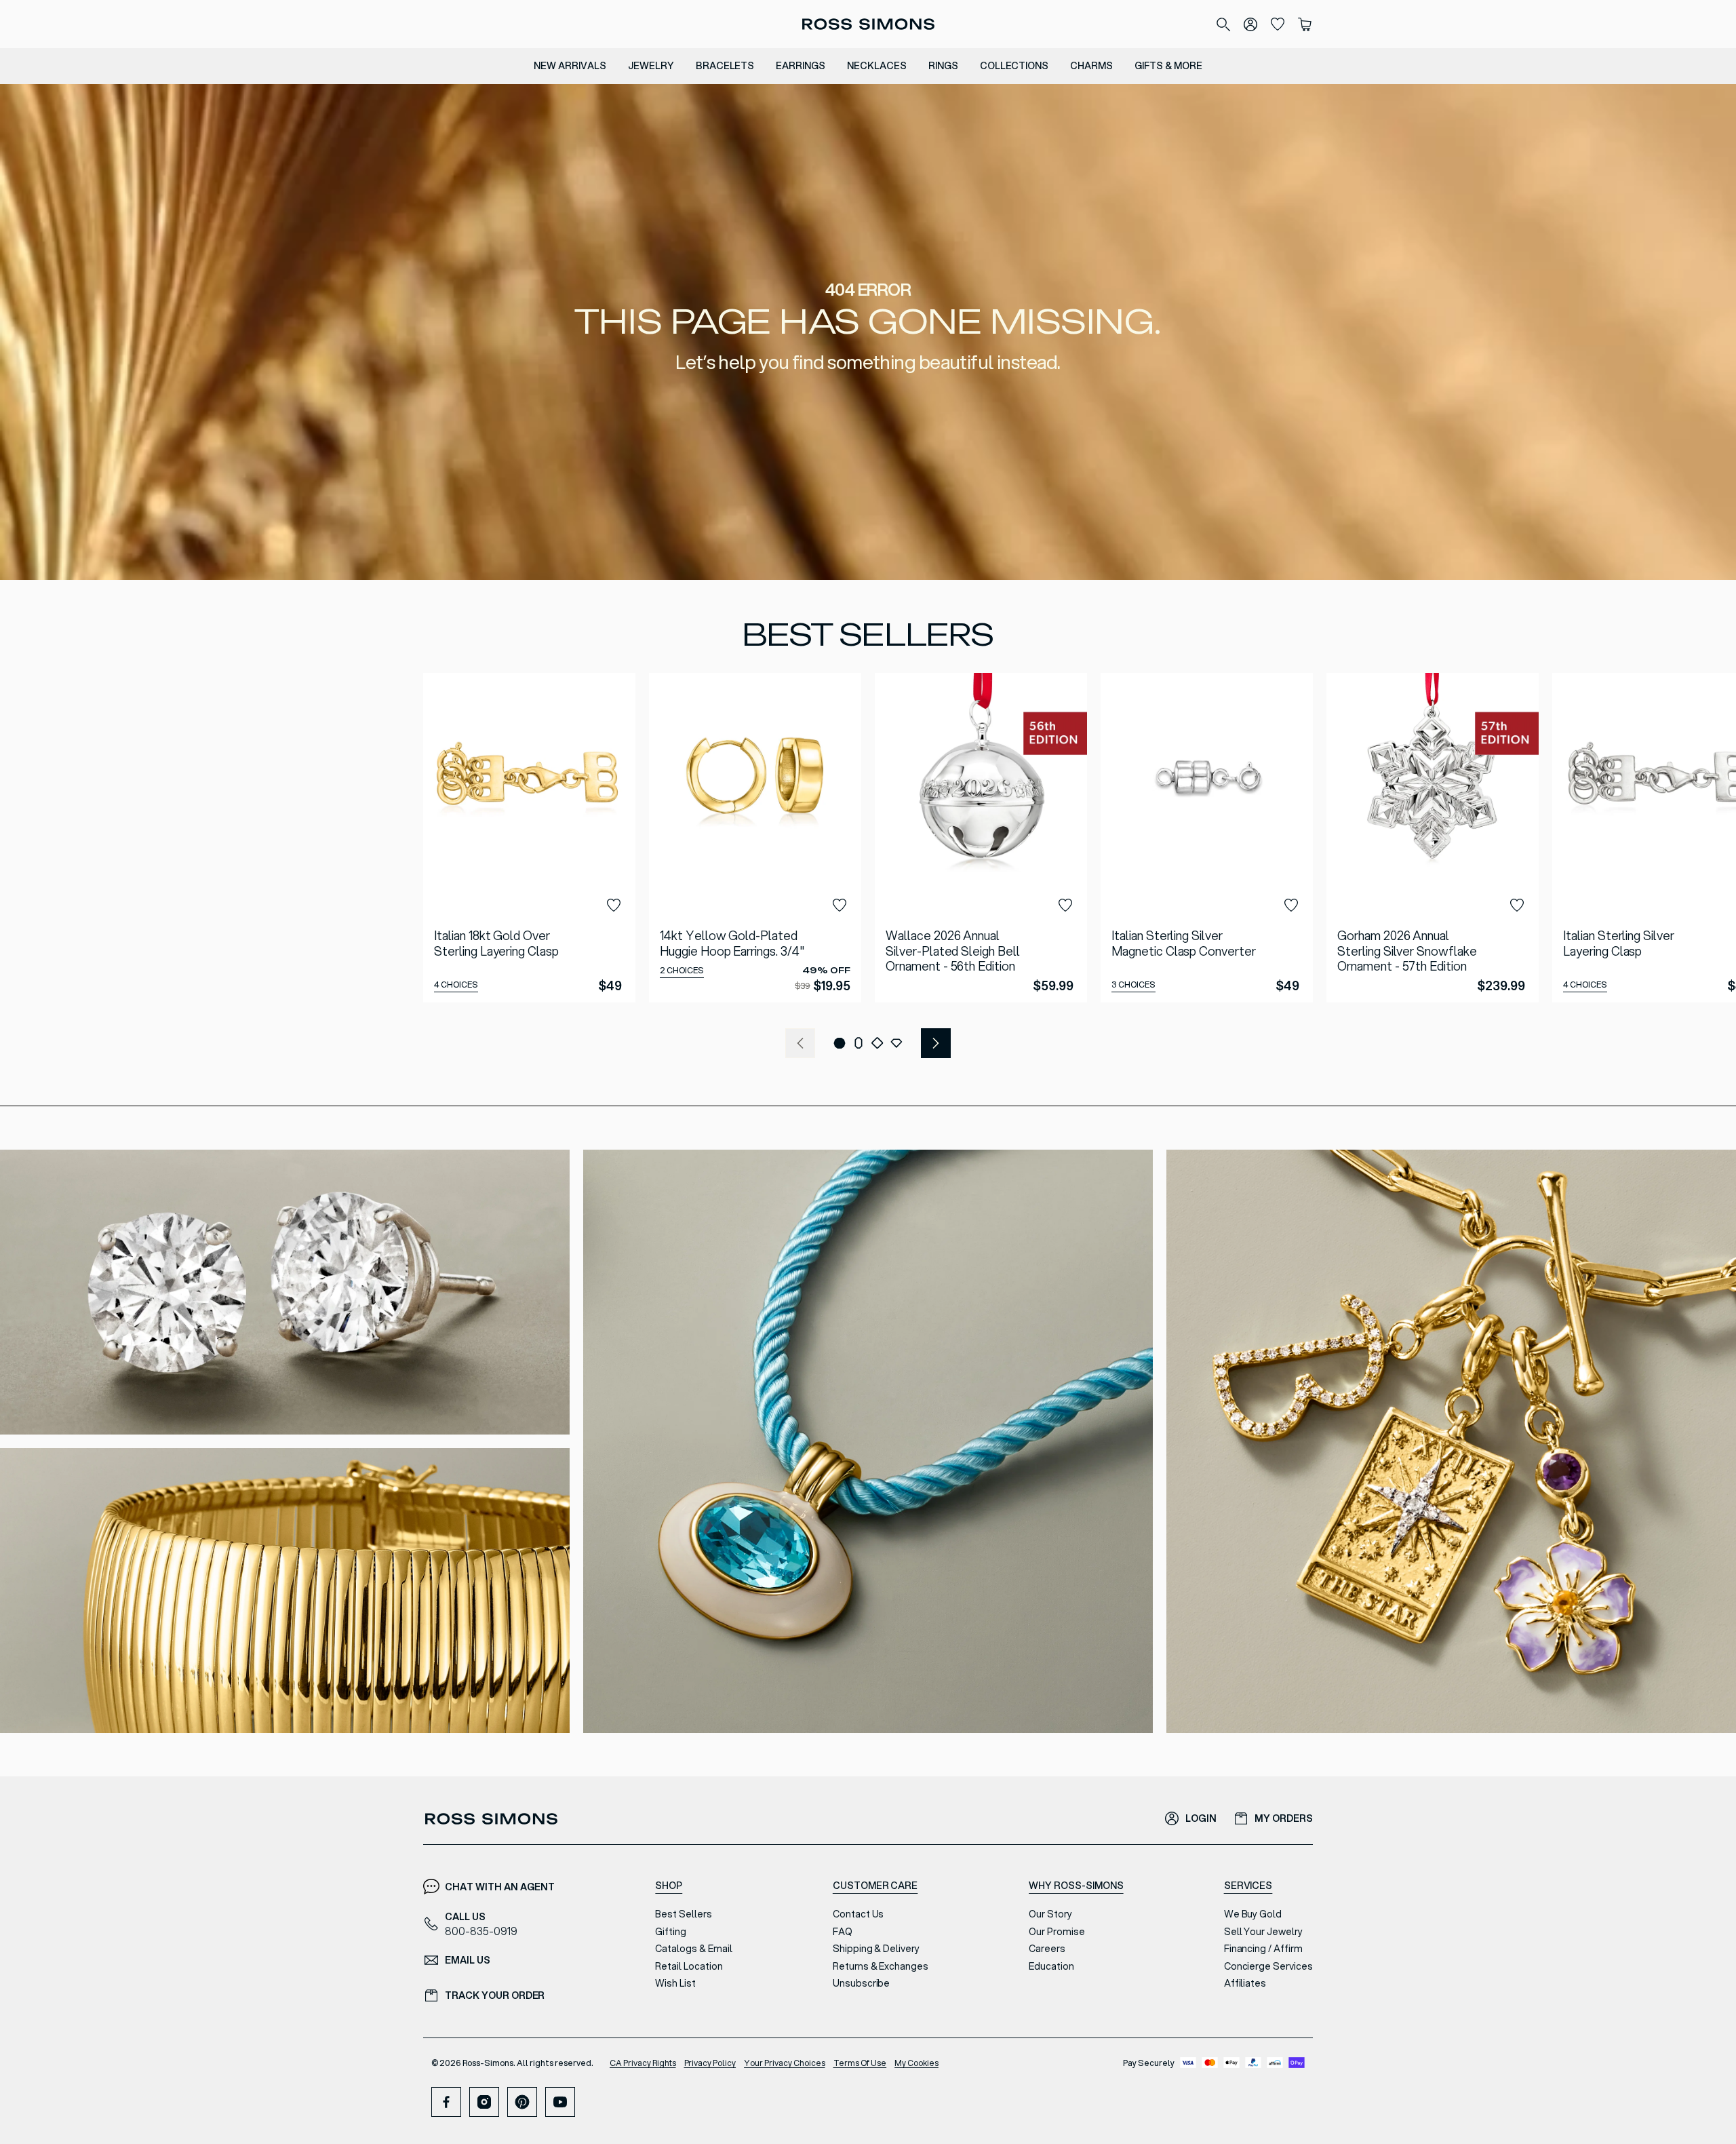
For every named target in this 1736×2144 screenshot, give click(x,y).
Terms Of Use (860, 2063)
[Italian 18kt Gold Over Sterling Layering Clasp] (529, 838)
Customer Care (875, 1886)
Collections (1014, 66)
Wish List (675, 1983)
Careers (1047, 1949)
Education (1051, 1966)
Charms (1091, 66)
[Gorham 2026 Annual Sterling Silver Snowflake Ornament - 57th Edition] (1433, 838)
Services (1248, 1886)
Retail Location (689, 1966)
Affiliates (1245, 1983)
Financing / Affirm (1263, 1949)
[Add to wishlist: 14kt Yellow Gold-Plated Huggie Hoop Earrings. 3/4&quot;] (840, 905)
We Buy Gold (1253, 1914)
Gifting (671, 1932)
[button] (840, 1043)
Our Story (1050, 1914)
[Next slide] (936, 1043)
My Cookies (916, 2063)
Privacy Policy (710, 2063)
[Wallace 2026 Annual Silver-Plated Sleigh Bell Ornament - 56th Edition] (981, 838)
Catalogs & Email (693, 1949)
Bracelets (725, 66)
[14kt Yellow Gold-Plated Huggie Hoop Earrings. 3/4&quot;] (755, 838)
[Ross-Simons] (868, 24)
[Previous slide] (800, 1043)
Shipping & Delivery (876, 1949)
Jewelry (651, 66)
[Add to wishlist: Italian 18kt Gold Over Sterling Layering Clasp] (614, 905)
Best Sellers (684, 1914)
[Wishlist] (1278, 24)
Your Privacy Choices (784, 2063)
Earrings (801, 66)
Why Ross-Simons (1076, 1886)
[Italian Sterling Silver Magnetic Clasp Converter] (1207, 838)
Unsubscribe (862, 1983)
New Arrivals (570, 66)
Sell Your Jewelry (1263, 1932)
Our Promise (1057, 1932)
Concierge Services (1268, 1966)
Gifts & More (1168, 66)
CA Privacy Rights (643, 2063)
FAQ (843, 1932)
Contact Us (859, 1914)
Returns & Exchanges (881, 1966)
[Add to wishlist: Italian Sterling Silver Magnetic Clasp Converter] (1291, 905)
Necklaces (877, 66)
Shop (669, 1886)
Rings (943, 66)
